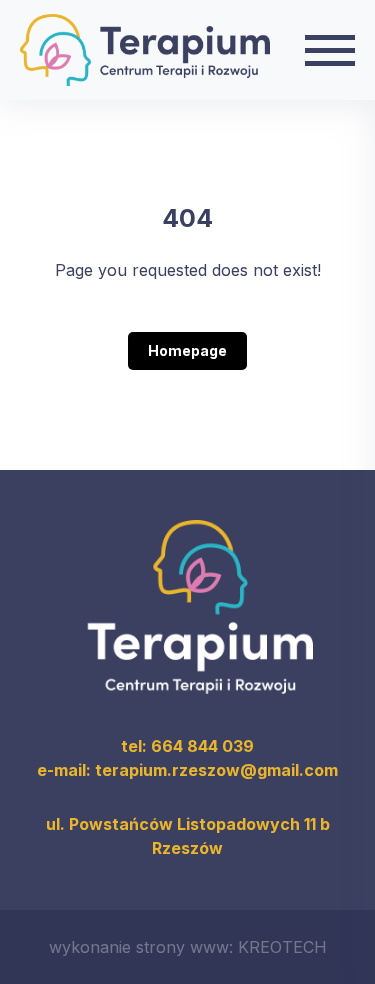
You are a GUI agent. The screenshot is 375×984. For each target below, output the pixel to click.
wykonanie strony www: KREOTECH (188, 947)
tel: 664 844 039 (187, 746)
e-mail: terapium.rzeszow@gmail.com (187, 770)
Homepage (187, 350)
